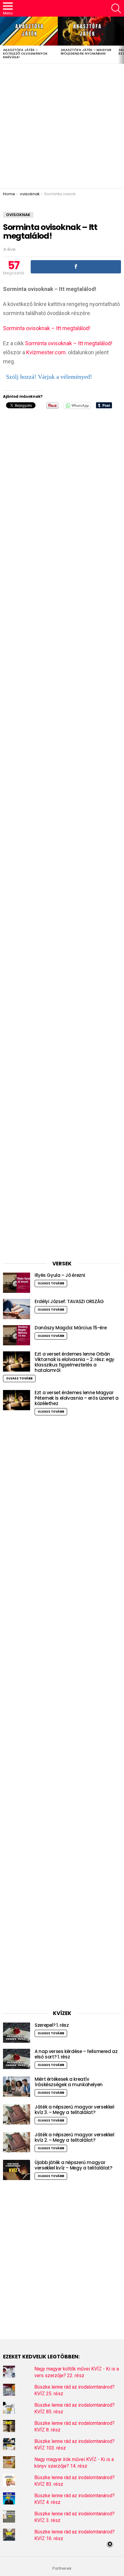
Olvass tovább (51, 1283)
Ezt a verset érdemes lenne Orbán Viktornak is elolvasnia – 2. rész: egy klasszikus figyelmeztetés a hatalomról (74, 1362)
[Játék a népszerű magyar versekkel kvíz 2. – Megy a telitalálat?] (17, 2142)
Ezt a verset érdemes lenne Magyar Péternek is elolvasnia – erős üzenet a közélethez (77, 1398)
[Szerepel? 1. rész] (17, 2033)
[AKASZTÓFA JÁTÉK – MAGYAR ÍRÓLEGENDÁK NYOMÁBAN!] (87, 31)
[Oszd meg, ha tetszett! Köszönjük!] (76, 267)
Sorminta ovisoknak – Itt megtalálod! (47, 328)
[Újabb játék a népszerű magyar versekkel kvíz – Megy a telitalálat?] (17, 2170)
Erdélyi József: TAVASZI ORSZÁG (69, 1301)
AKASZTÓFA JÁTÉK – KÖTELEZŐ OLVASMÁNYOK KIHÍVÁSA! (25, 53)
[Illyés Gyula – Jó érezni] (17, 1283)
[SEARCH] (116, 8)
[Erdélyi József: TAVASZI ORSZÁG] (17, 1309)
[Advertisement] (62, 126)
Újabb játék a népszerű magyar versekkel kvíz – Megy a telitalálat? (73, 2165)
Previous (3, 40)
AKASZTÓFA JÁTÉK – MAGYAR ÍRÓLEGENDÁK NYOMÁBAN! (86, 52)
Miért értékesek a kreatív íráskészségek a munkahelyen (69, 2082)
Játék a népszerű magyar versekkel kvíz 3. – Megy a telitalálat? (74, 2110)
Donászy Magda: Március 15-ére (71, 1328)
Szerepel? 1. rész (52, 2025)
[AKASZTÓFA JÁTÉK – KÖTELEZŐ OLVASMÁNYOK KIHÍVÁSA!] (29, 31)
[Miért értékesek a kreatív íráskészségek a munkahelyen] (17, 2087)
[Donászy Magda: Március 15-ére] (17, 1335)
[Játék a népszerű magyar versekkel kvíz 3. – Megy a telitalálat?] (17, 2114)
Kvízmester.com (46, 352)
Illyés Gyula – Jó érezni (60, 1275)
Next (121, 40)
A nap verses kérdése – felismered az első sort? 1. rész (76, 2054)
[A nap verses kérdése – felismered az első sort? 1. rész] (17, 2059)
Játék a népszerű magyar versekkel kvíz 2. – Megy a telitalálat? (74, 2137)
